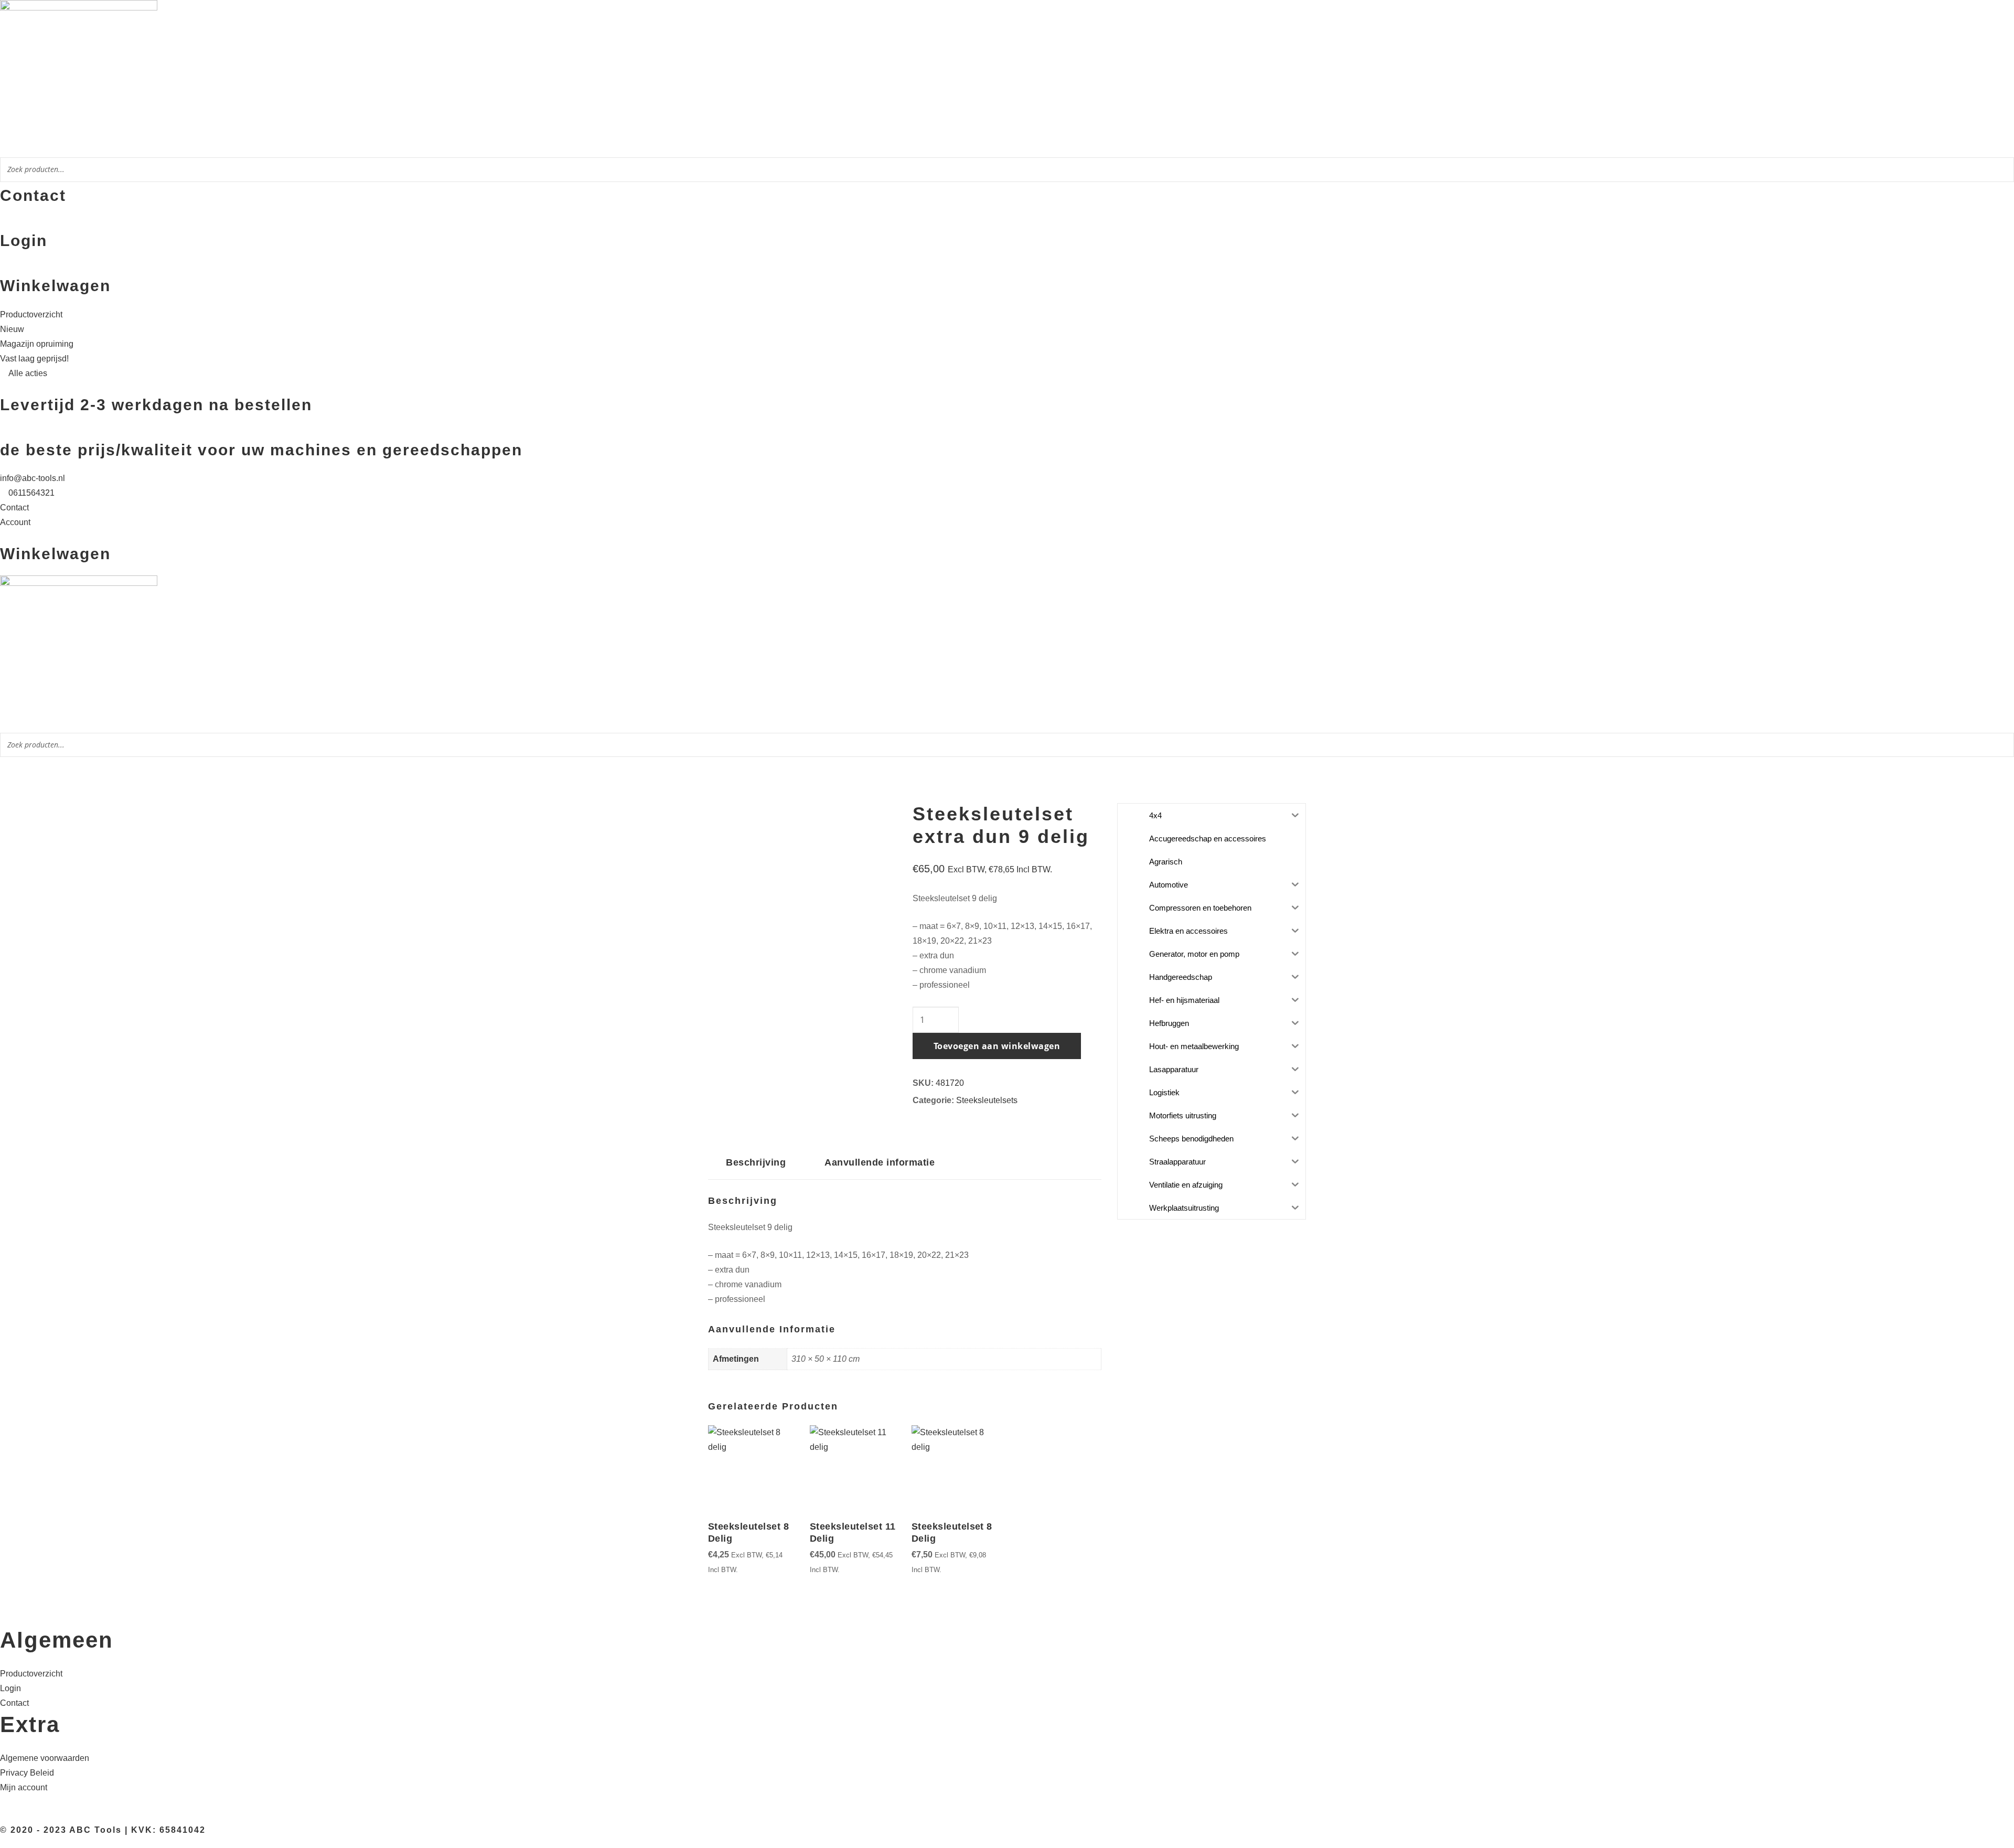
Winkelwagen (55, 286)
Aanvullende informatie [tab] (880, 1162)
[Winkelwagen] (3, 269)
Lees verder (713, 1569)
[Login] (3, 224)
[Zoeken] (2003, 171)
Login (24, 241)
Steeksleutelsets (987, 1100)
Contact (33, 195)
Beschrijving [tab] (756, 1162)
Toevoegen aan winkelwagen (997, 1046)
